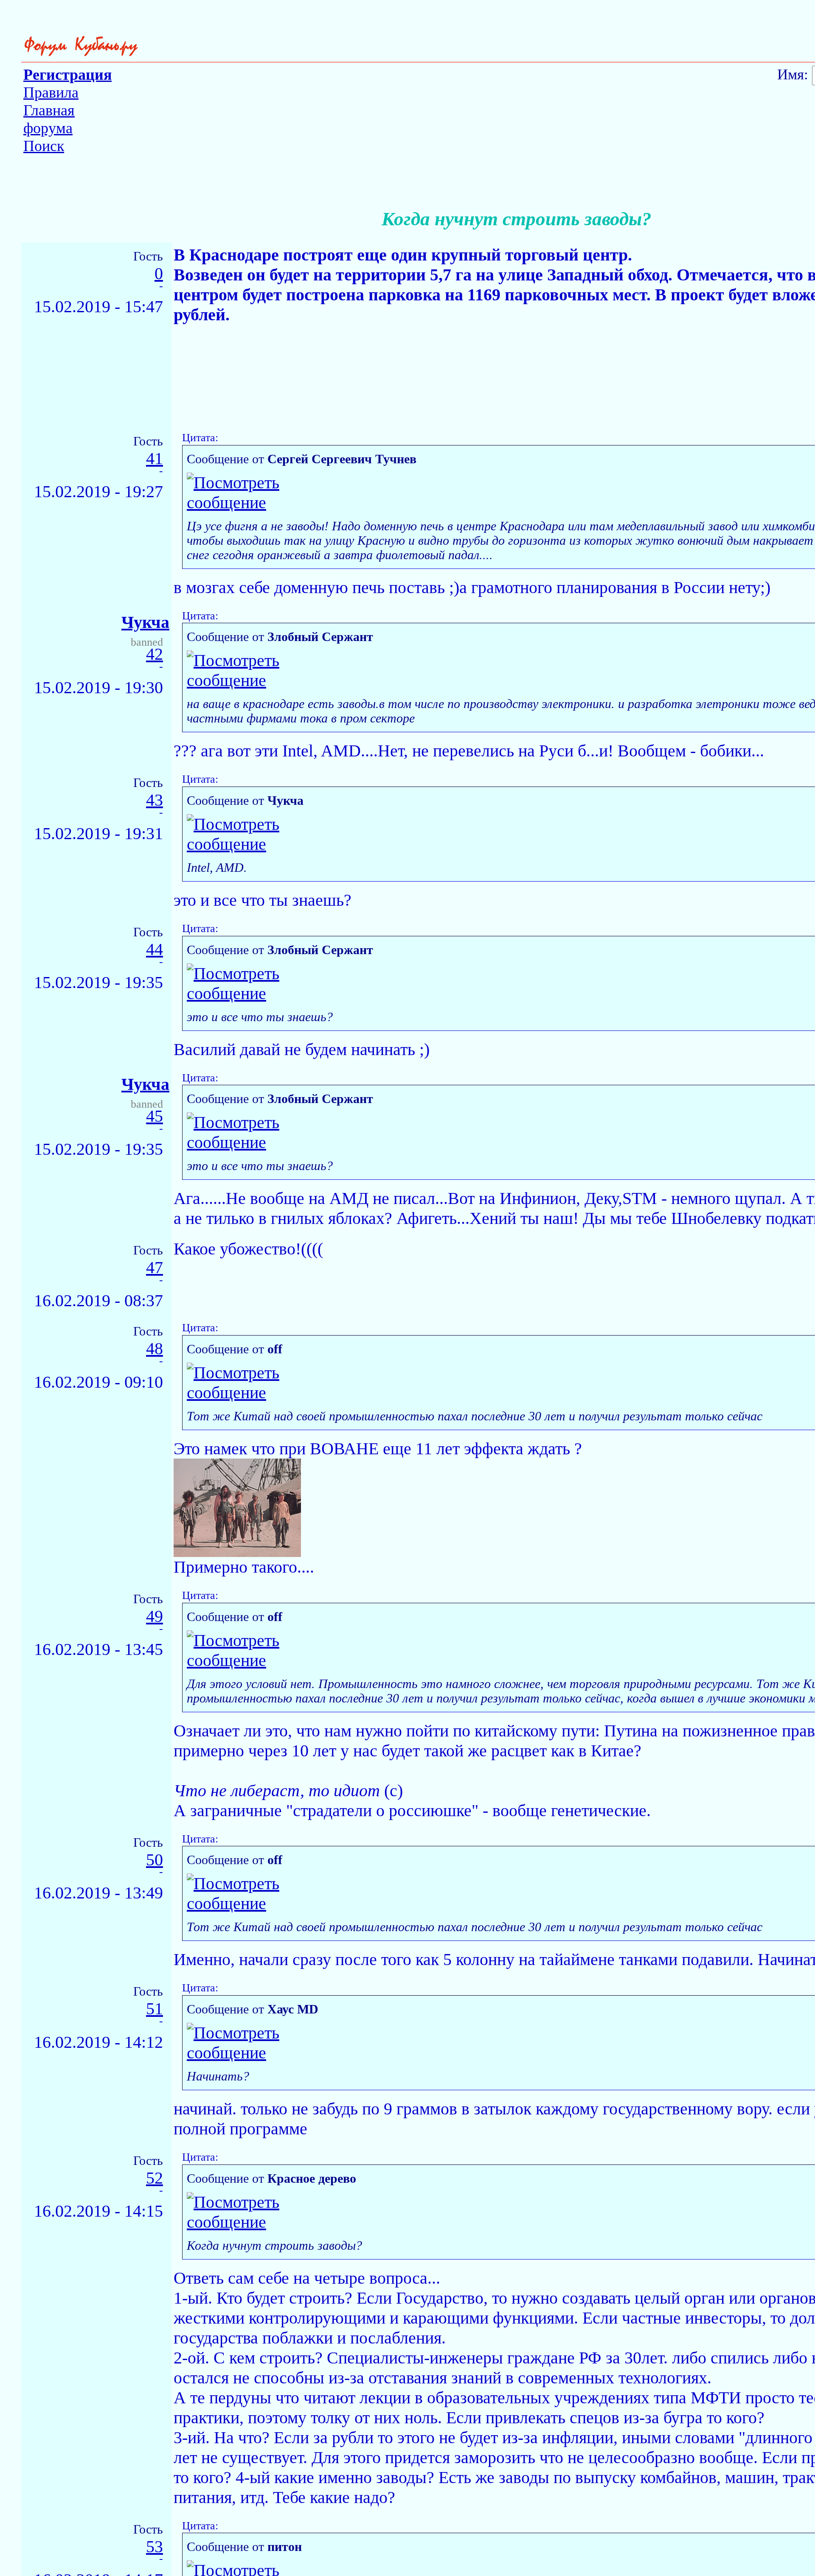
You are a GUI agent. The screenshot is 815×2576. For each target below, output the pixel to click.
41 (155, 459)
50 (155, 1860)
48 (155, 1349)
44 (155, 950)
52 (155, 2178)
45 (155, 1116)
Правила (51, 92)
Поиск (44, 146)
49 (155, 1617)
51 (155, 2009)
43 (155, 800)
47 (155, 1268)
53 (155, 2547)
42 (155, 654)
